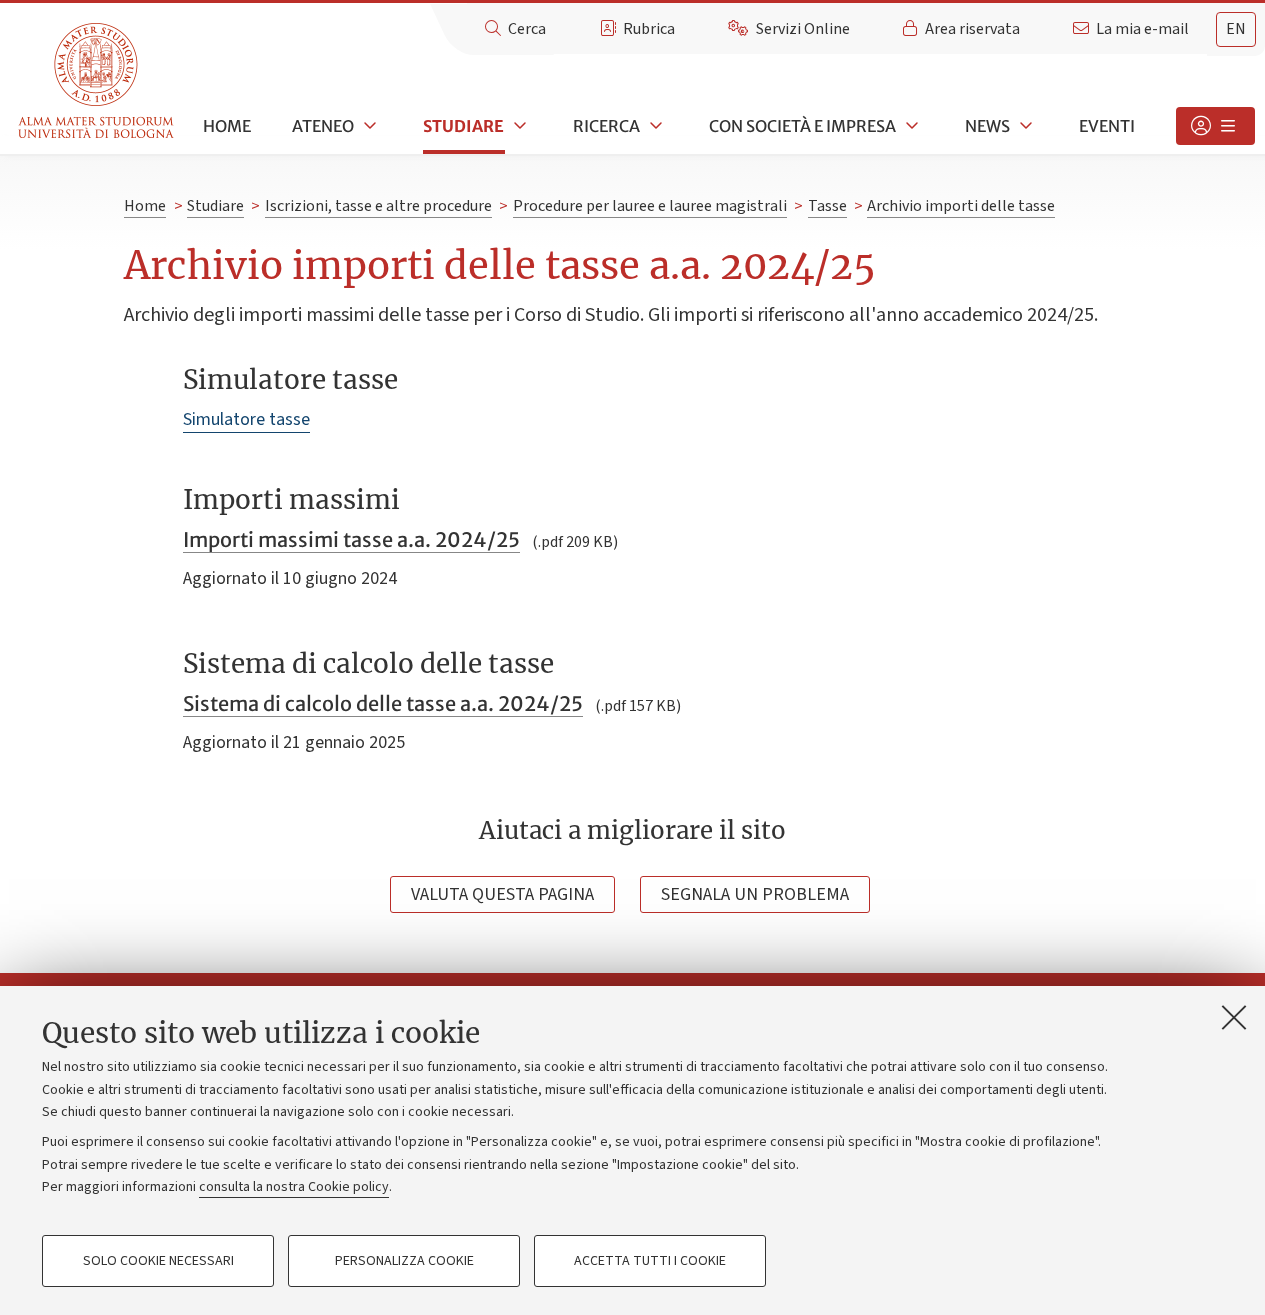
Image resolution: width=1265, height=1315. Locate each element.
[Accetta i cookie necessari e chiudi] (1234, 1017)
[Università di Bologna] (97, 81)
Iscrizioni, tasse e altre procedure (378, 206)
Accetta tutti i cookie (650, 1261)
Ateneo (323, 126)
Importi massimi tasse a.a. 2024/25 (351, 539)
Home (227, 126)
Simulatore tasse (246, 419)
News (987, 126)
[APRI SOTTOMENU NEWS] (1024, 126)
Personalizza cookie (404, 1261)
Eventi (1107, 126)
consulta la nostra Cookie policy (294, 1187)
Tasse (827, 206)
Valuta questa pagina (502, 894)
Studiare (463, 126)
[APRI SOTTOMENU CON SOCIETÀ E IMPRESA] (910, 126)
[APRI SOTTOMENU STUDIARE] (518, 126)
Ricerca (606, 126)
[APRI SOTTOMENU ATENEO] (368, 126)
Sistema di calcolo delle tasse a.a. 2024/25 (383, 703)
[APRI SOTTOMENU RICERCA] (654, 126)
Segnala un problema (755, 894)
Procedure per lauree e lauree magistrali (650, 206)
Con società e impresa (802, 126)
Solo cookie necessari (158, 1261)
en (1236, 29)
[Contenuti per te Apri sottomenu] (1215, 126)
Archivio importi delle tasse (961, 206)
